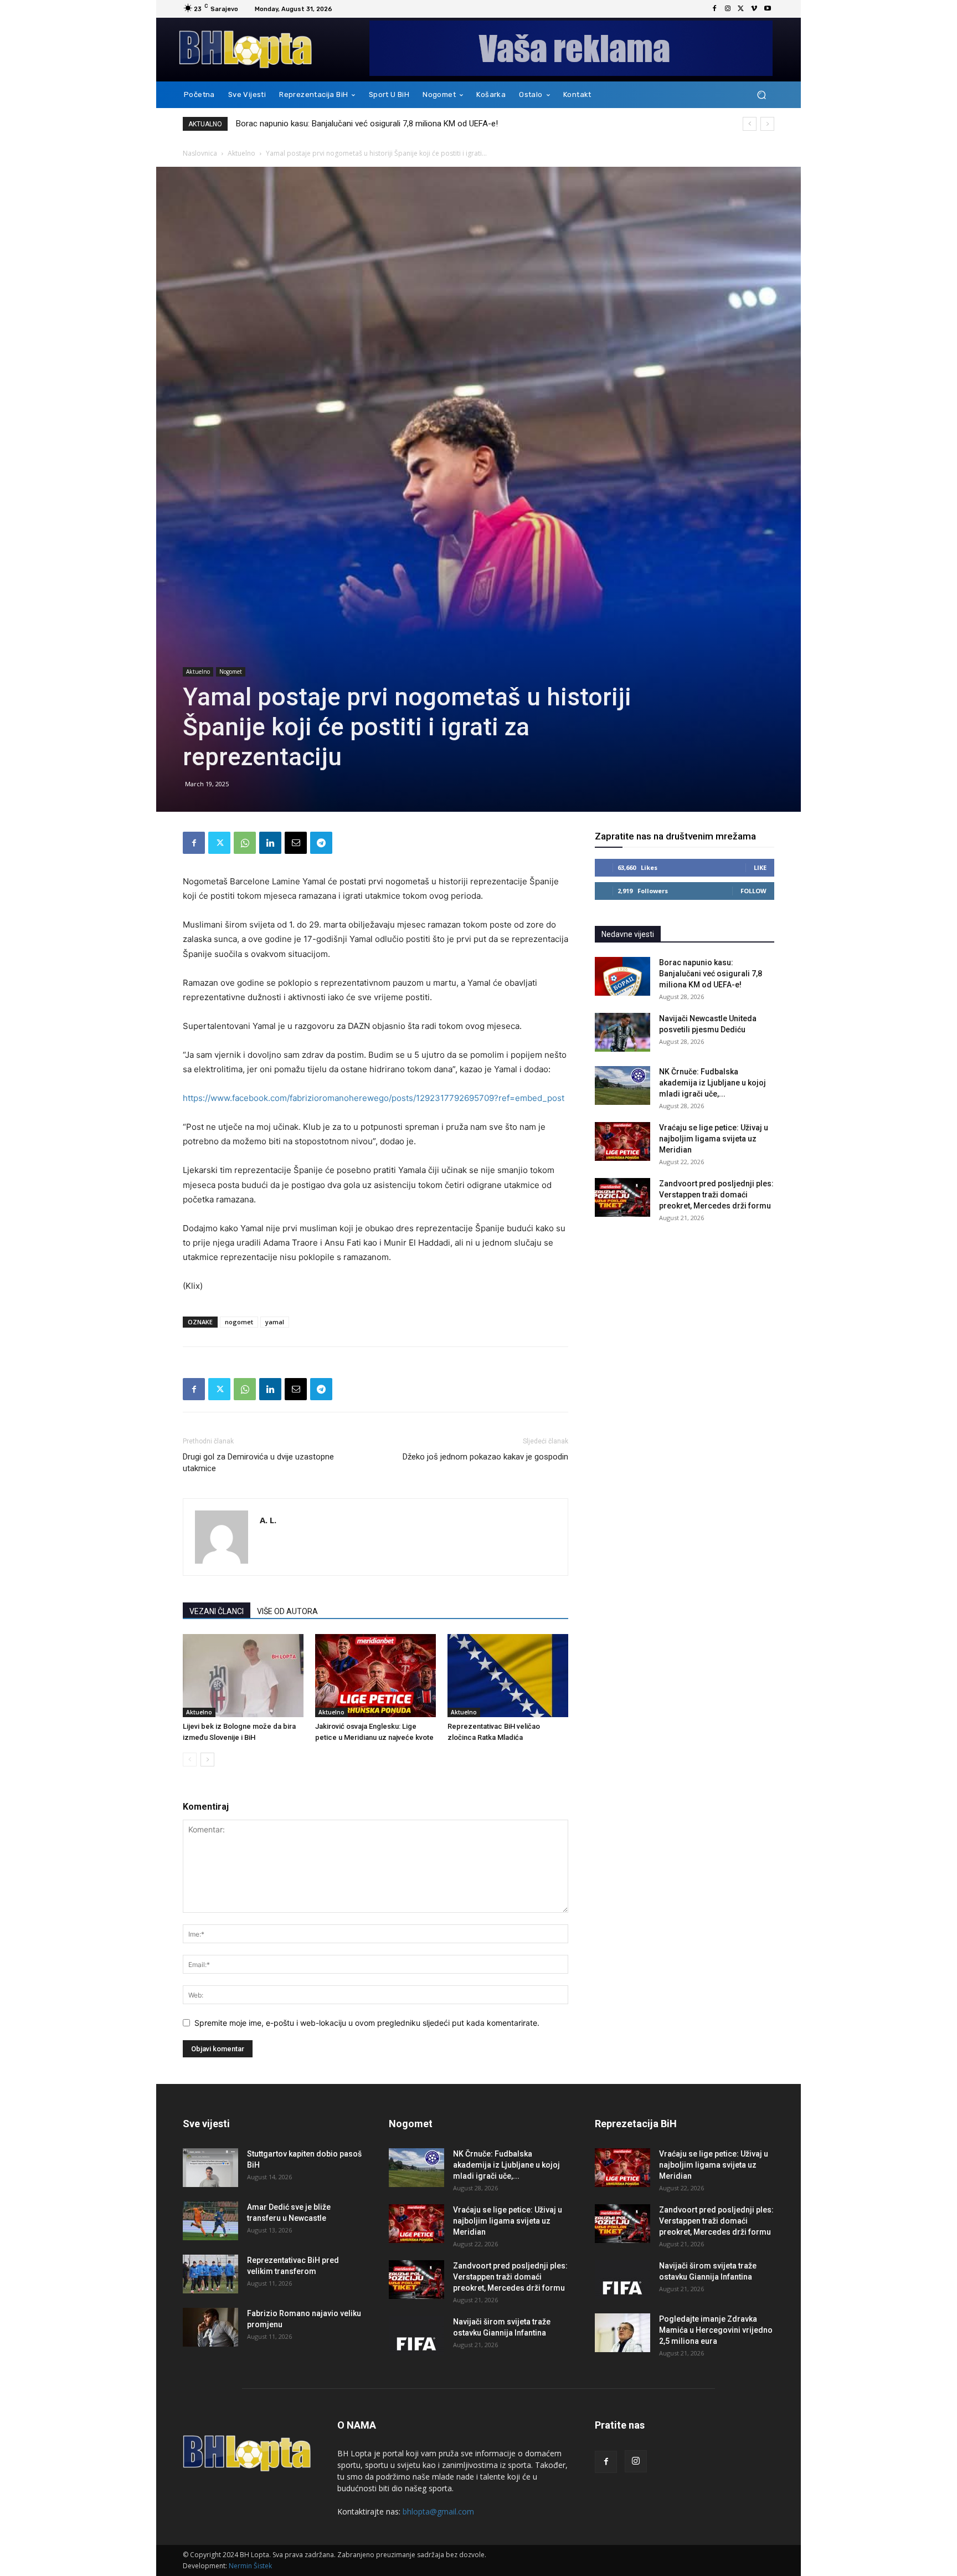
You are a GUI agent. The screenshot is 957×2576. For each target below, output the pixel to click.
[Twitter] (741, 9)
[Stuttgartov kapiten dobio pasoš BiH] (210, 2168)
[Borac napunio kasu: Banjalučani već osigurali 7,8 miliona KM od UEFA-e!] (622, 976)
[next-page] (207, 1760)
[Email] (296, 843)
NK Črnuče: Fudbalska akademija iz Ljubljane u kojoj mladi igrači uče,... (712, 1083)
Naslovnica (200, 153)
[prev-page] (190, 1760)
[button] (761, 95)
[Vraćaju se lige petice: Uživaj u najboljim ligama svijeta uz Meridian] (622, 1141)
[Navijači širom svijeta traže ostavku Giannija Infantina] (416, 2336)
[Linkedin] (270, 843)
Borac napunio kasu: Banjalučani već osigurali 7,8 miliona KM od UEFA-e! (367, 124)
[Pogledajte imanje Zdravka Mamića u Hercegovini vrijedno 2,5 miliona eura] (622, 2333)
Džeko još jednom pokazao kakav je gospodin (485, 1457)
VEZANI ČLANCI (217, 1611)
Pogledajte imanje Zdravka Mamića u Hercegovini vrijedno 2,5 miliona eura (716, 2330)
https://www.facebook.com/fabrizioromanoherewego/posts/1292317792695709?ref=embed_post (374, 1098)
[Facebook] (714, 9)
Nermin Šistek (250, 2566)
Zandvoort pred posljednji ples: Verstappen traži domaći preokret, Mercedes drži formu (716, 1195)
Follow (753, 891)
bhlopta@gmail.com (438, 2511)
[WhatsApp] (245, 843)
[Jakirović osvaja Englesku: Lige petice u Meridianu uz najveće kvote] (375, 1676)
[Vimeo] (754, 9)
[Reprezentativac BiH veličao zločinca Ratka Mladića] (508, 1676)
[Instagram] (728, 9)
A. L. (268, 1520)
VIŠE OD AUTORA (287, 1611)
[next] (767, 124)
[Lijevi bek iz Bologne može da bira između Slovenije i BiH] (243, 1676)
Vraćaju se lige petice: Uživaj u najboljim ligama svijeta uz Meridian (714, 1139)
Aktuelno (241, 153)
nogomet (239, 1322)
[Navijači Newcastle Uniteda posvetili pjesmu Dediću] (622, 1032)
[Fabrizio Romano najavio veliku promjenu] (210, 2327)
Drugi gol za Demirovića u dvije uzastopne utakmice (258, 1463)
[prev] (750, 124)
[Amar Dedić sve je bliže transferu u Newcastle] (210, 2221)
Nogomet (231, 672)
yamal (275, 1322)
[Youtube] (768, 9)
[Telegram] (321, 843)
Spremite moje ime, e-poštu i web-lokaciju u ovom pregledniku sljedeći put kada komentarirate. (367, 2023)
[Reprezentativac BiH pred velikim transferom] (210, 2274)
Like (760, 867)
